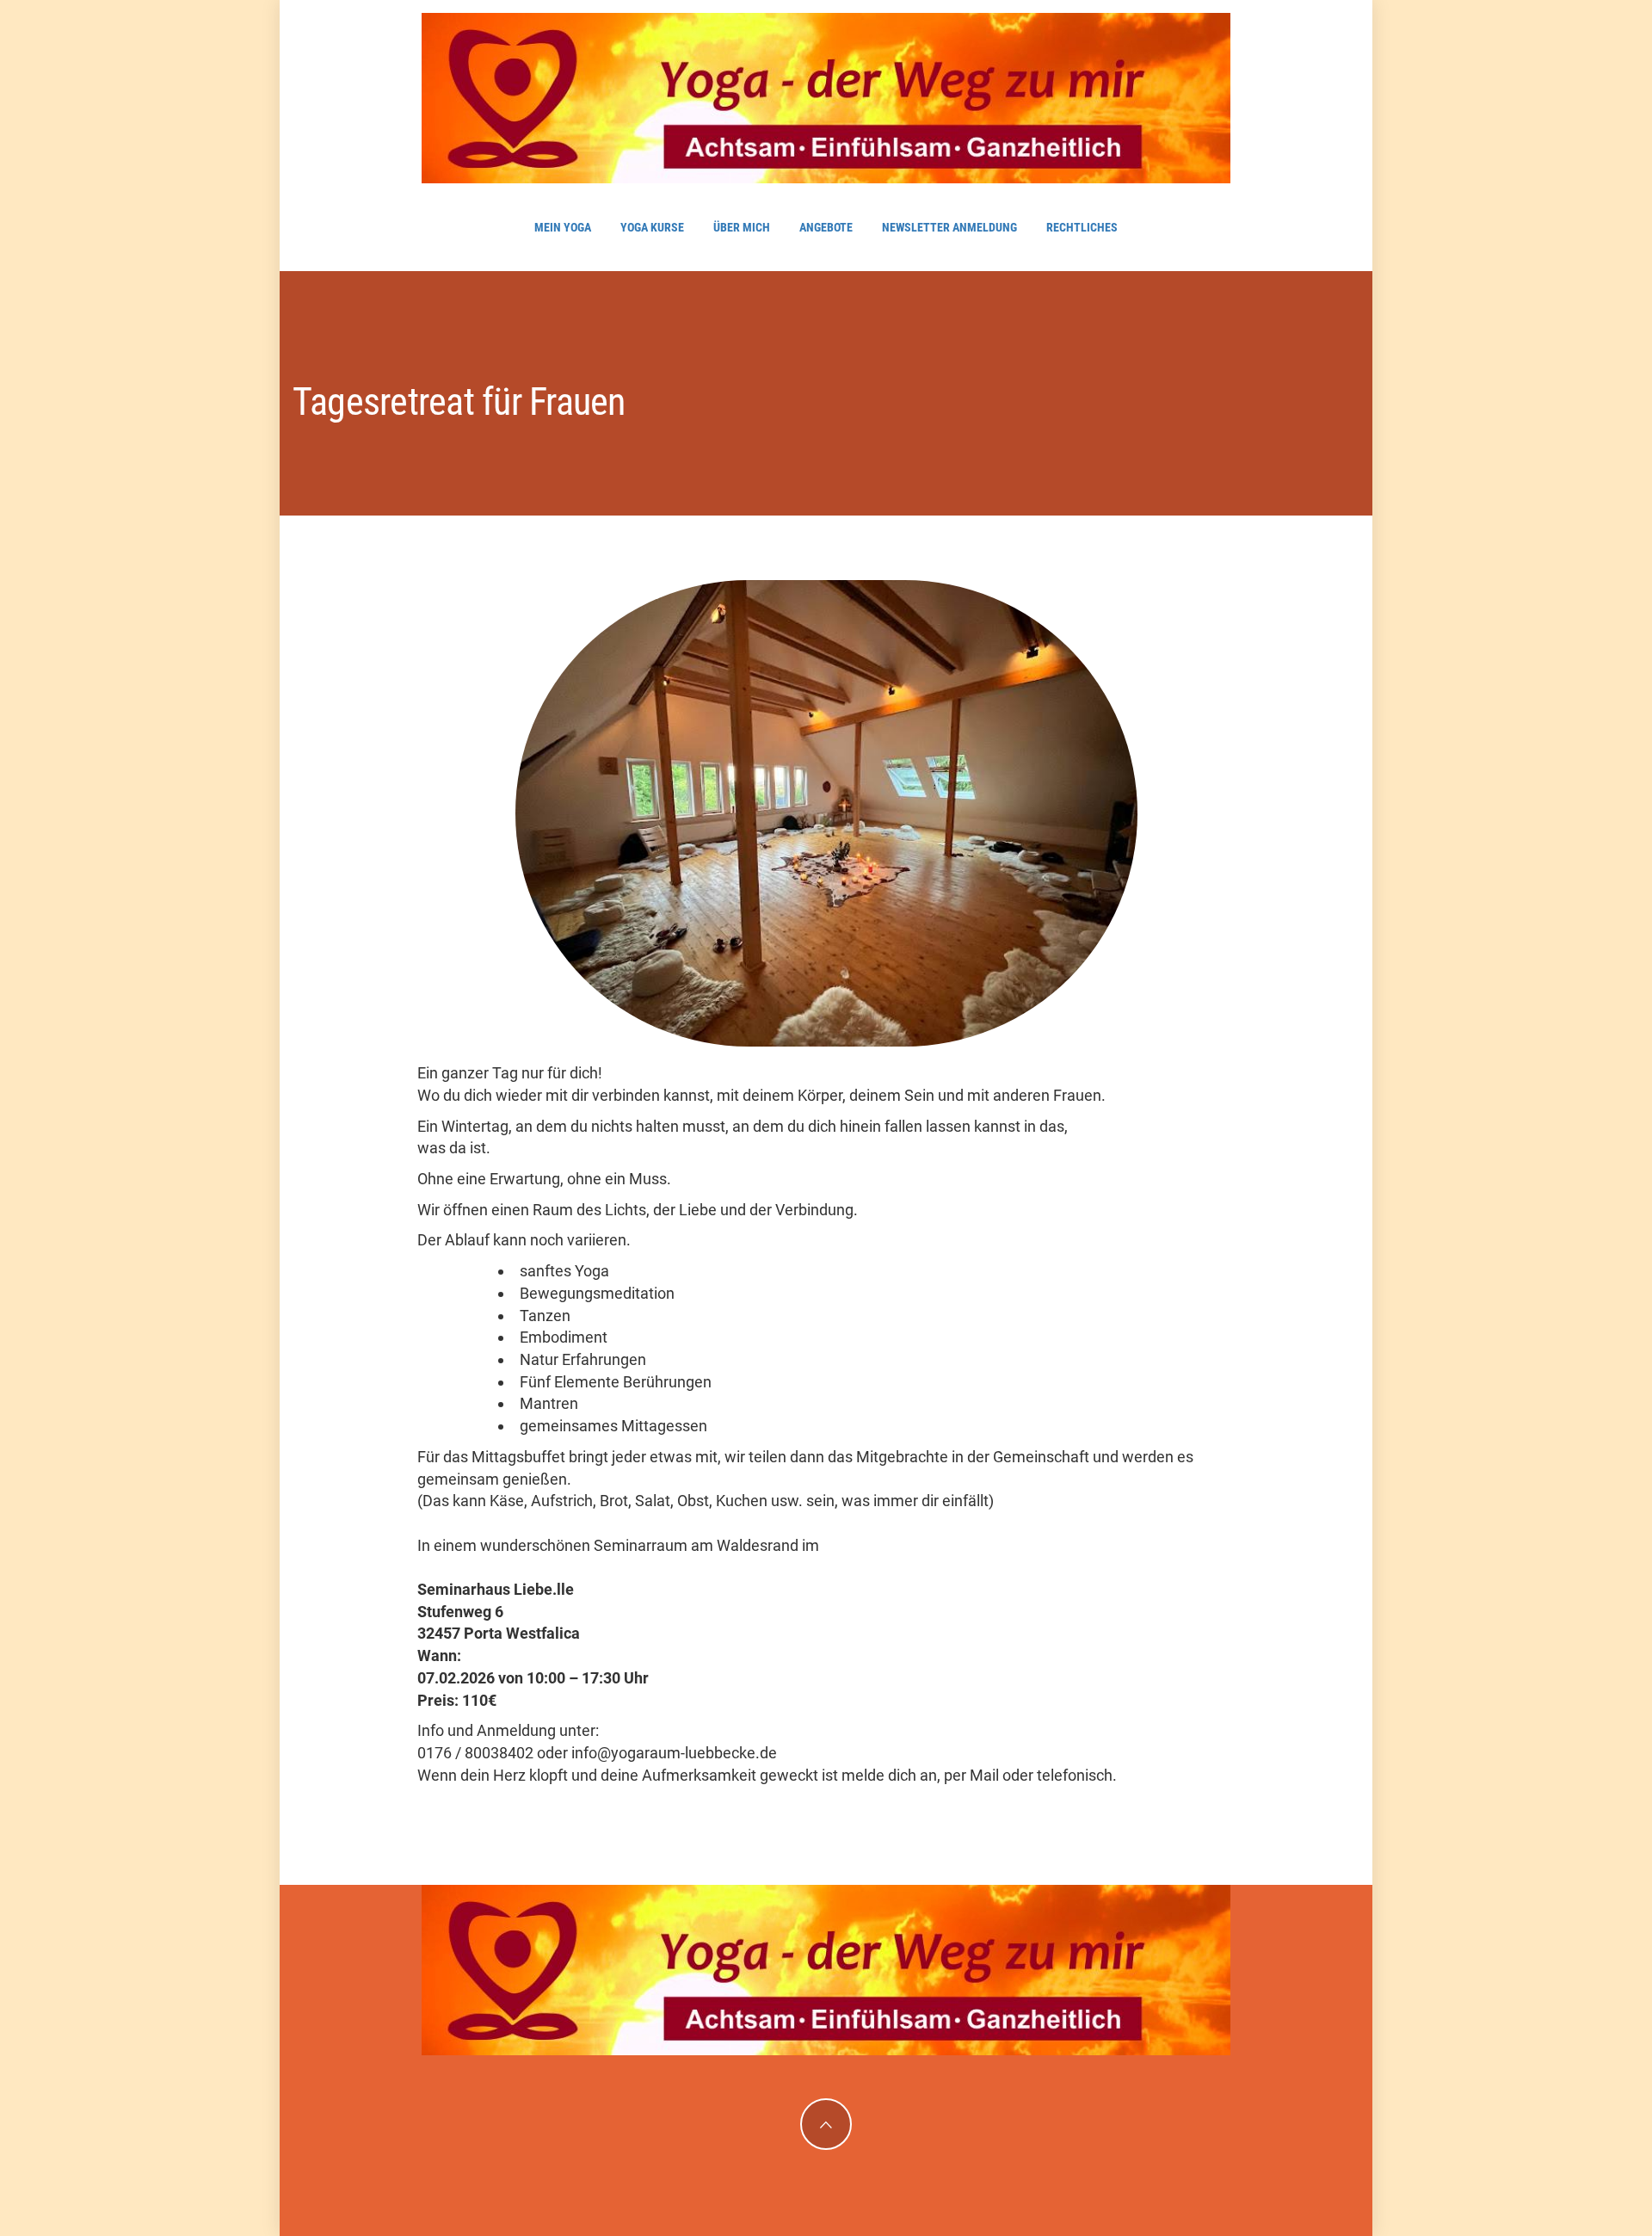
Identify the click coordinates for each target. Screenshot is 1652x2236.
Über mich (742, 227)
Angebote (826, 227)
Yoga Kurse (652, 227)
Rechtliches (1082, 227)
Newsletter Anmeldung (949, 227)
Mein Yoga (563, 227)
